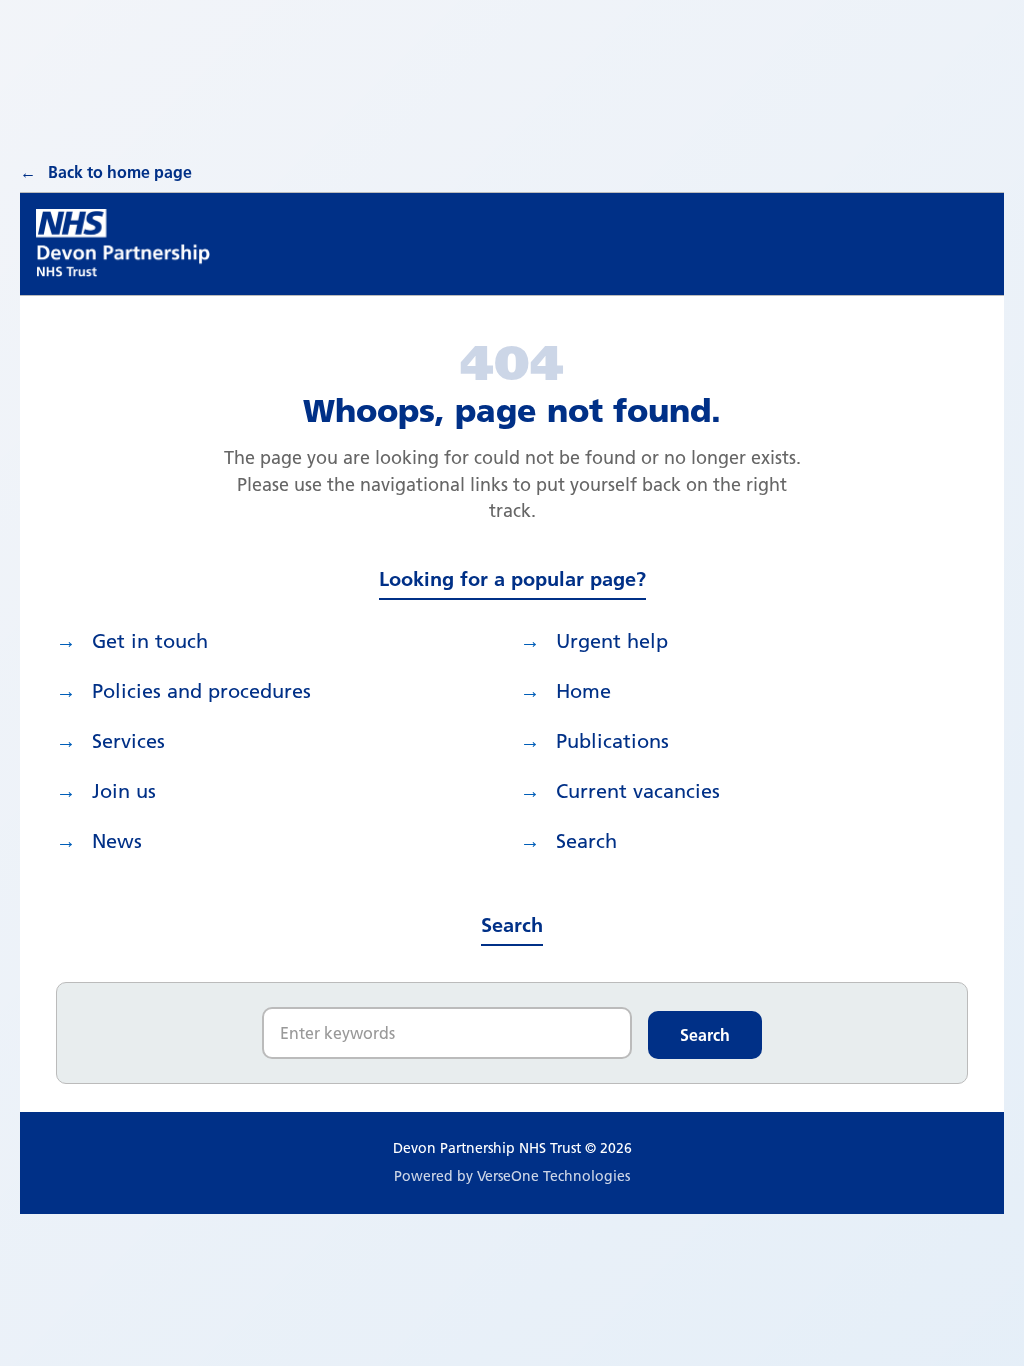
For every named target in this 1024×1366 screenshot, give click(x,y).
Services (128, 741)
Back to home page (120, 172)
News (117, 841)
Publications (612, 741)
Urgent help (612, 641)
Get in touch (150, 641)
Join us (124, 791)
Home (583, 691)
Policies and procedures (201, 691)
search (586, 841)
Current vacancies (638, 791)
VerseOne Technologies (553, 1176)
